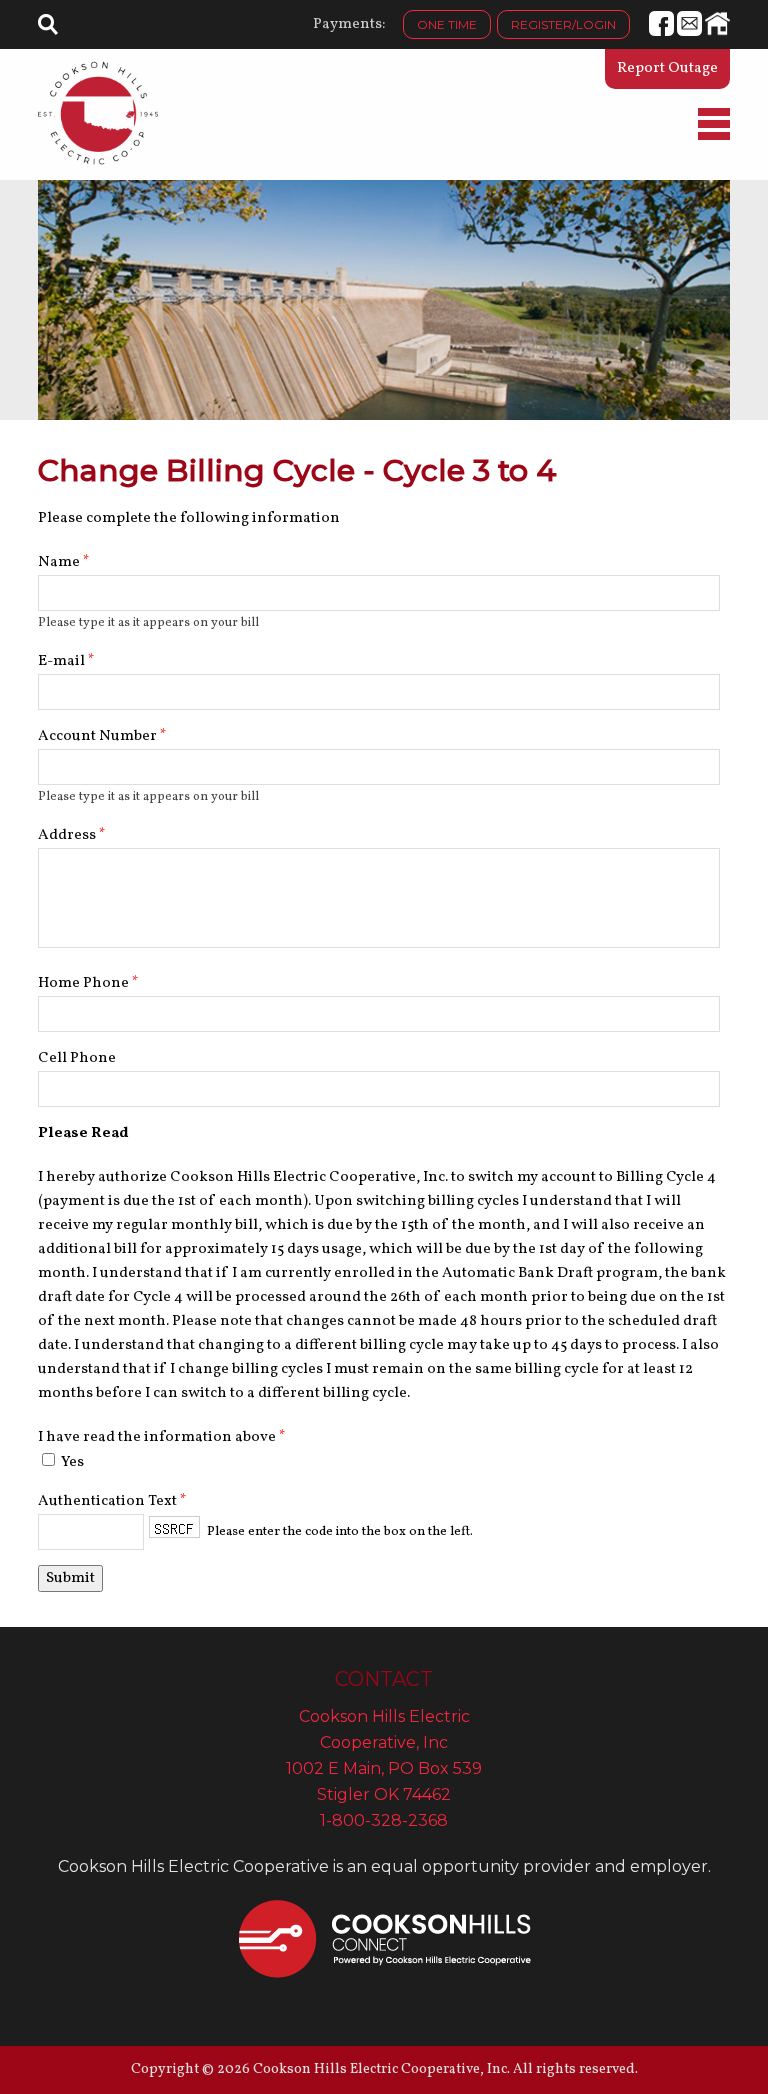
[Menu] (714, 136)
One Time (447, 24)
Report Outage (667, 68)
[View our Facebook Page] (661, 32)
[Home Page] (98, 113)
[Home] (717, 32)
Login (563, 24)
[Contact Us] (689, 32)
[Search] (48, 29)
